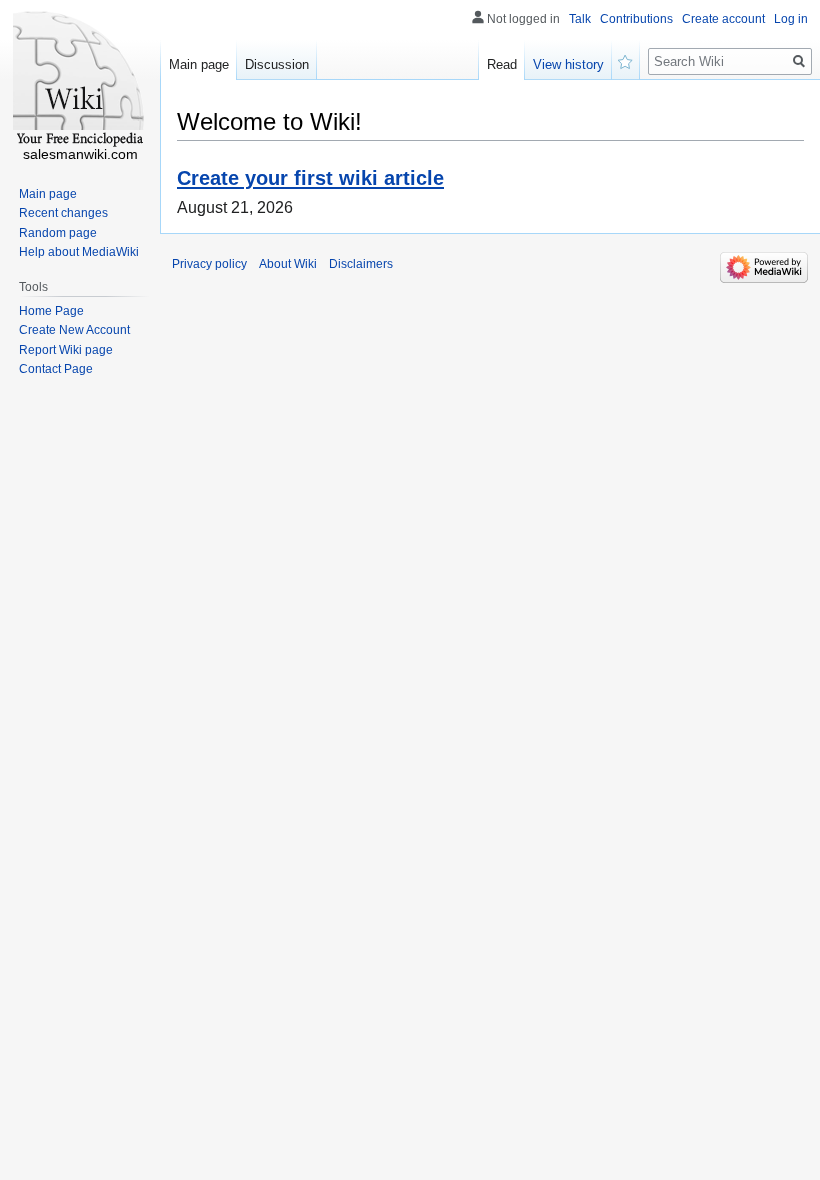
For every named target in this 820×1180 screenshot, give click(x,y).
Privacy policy (209, 264)
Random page (58, 233)
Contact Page (56, 369)
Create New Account (74, 330)
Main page (199, 64)
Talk (580, 19)
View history (568, 64)
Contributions (636, 19)
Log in (791, 19)
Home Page (51, 311)
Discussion (277, 64)
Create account (723, 19)
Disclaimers (361, 264)
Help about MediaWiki (79, 252)
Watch (626, 60)
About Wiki (288, 264)
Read (502, 64)
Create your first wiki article (310, 177)
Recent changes (63, 213)
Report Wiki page (66, 350)
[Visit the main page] (80, 80)
